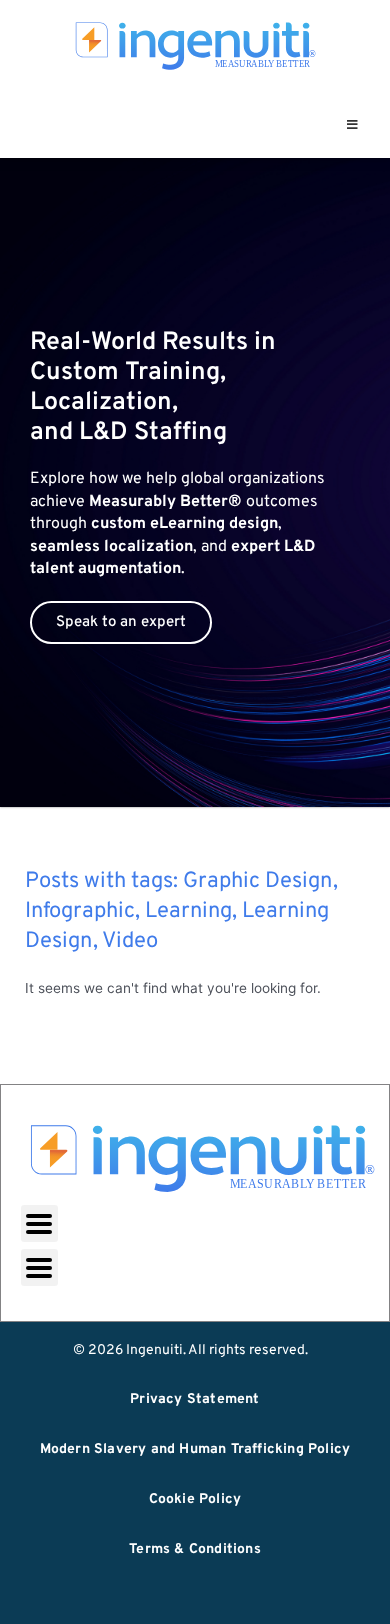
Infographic (80, 911)
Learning (188, 911)
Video (130, 941)
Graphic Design (258, 881)
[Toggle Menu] (352, 125)
